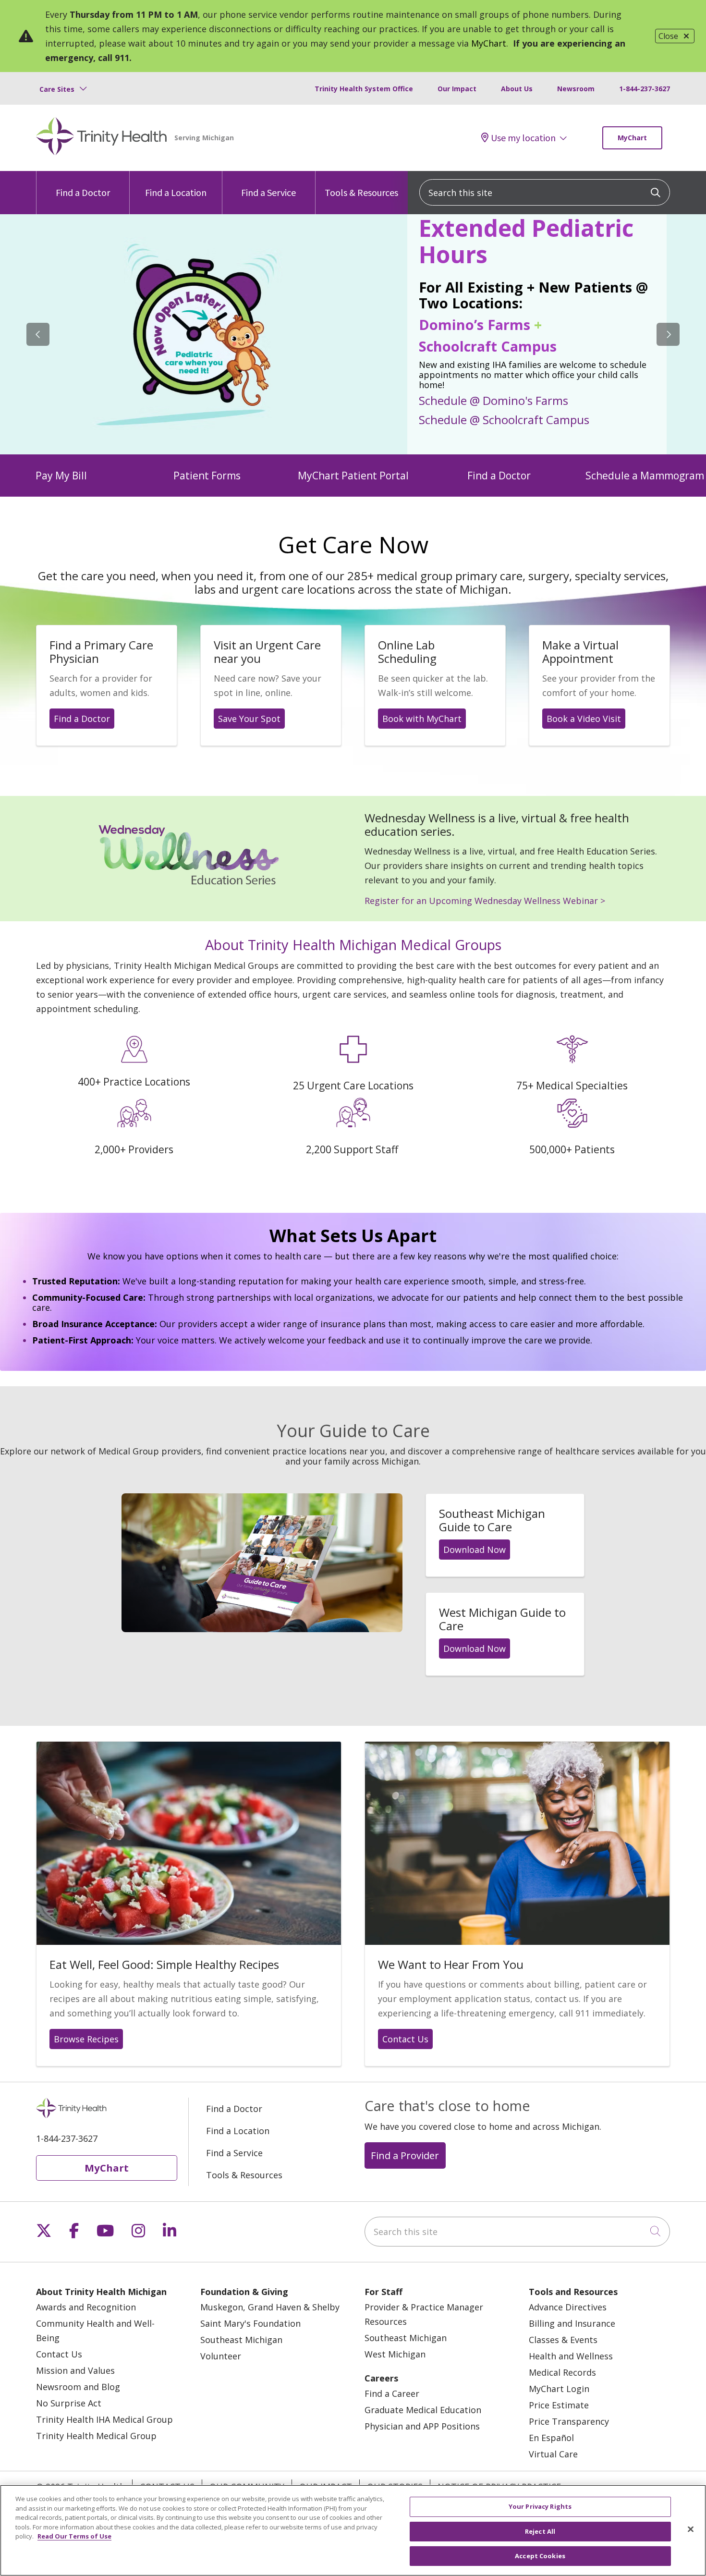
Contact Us (405, 2039)
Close (668, 36)
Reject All (540, 2531)
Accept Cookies (540, 2556)
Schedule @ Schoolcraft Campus (504, 419)
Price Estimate (559, 2405)
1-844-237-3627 (645, 89)
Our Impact (457, 89)
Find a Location (176, 192)
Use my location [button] (523, 138)
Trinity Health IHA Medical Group (104, 2419)
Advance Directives (568, 2307)
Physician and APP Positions (422, 2426)
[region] (353, 334)
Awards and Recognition (86, 2307)
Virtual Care (553, 2454)
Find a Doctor (83, 192)
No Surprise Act (69, 2403)
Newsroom (576, 89)
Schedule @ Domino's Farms (493, 400)
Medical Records (562, 2372)
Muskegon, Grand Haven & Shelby (270, 2307)
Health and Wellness (571, 2356)
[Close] (691, 2529)
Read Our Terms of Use (74, 2536)
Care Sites (57, 89)
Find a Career (392, 2393)
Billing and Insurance (572, 2323)
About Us (517, 89)
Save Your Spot (249, 719)
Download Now (475, 1550)
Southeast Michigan (241, 2340)
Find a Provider (405, 2155)
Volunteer (221, 2356)
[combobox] (545, 192)
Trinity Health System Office (364, 89)
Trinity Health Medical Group (96, 2436)
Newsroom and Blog (78, 2387)
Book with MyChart (422, 719)
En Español (551, 2438)
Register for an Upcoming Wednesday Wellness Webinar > (485, 901)
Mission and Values (75, 2370)
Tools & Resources (361, 192)
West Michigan (395, 2354)
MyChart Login (559, 2389)
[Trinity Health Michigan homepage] (102, 138)
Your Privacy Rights (540, 2506)
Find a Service (268, 192)
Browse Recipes (86, 2039)
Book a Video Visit (584, 719)
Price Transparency (569, 2421)
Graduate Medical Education (423, 2410)
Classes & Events (563, 2340)
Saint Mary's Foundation (250, 2323)
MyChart (489, 43)
